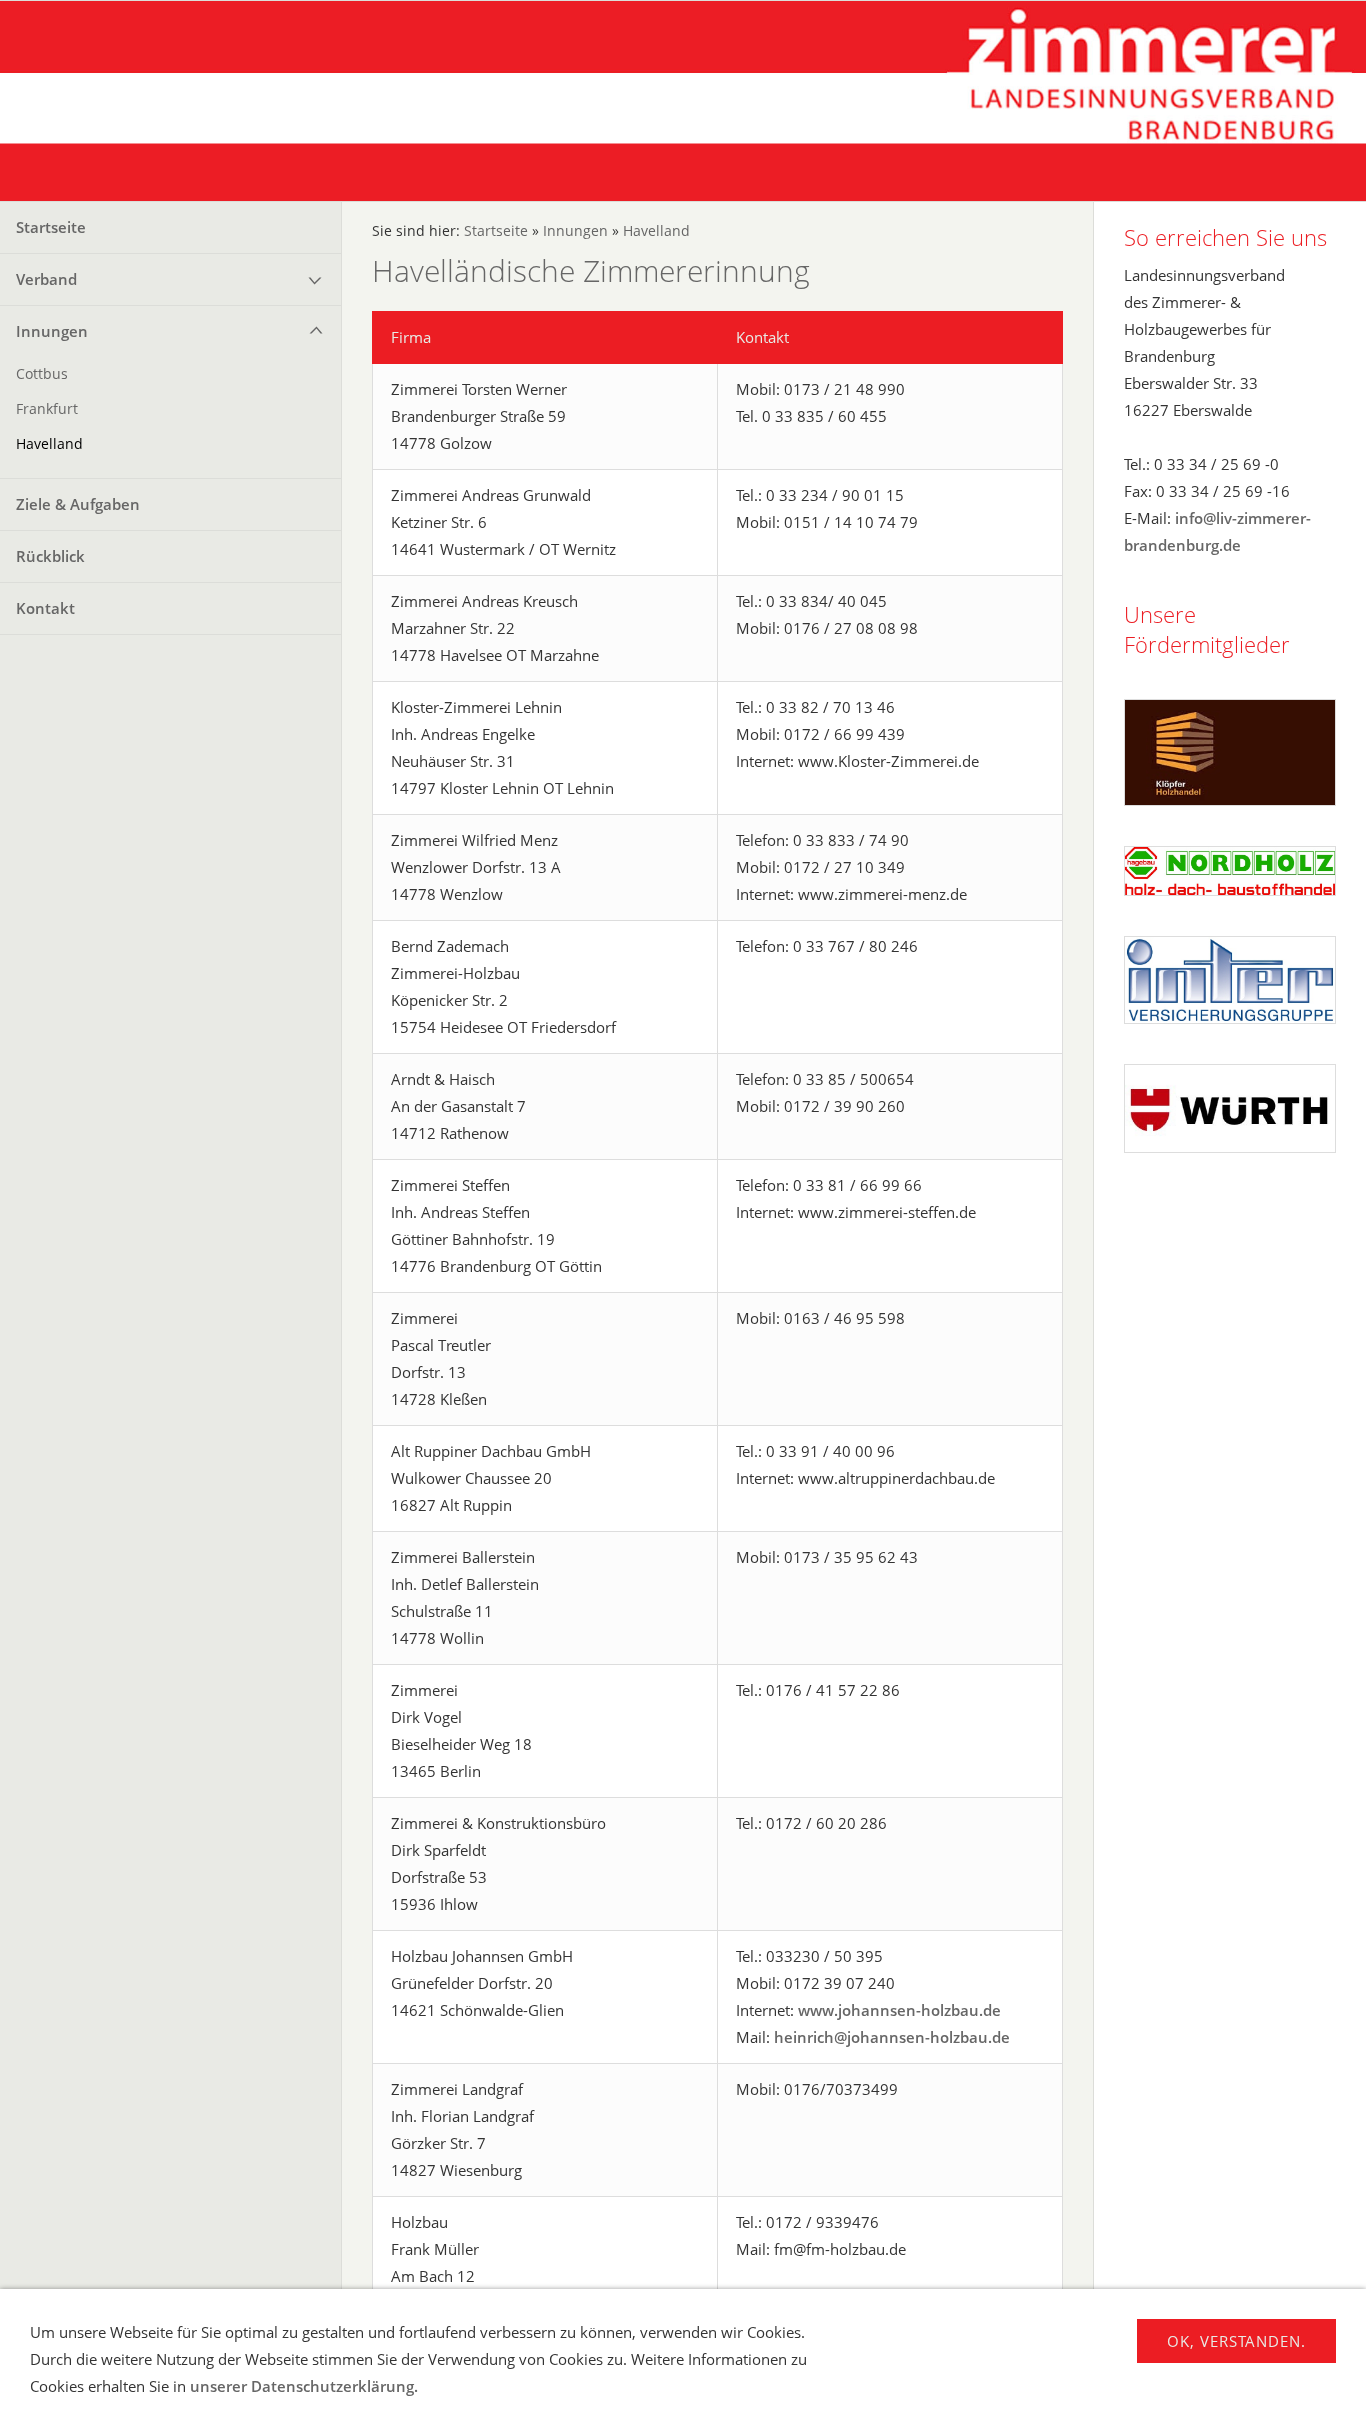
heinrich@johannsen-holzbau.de (892, 2037)
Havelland (49, 444)
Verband (46, 279)
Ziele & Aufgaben (78, 504)
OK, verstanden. (1236, 2341)
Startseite (51, 227)
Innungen (52, 331)
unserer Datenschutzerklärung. (304, 2386)
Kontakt (45, 608)
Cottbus (42, 374)
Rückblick (50, 556)
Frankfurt (47, 409)
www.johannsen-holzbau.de (899, 2010)
